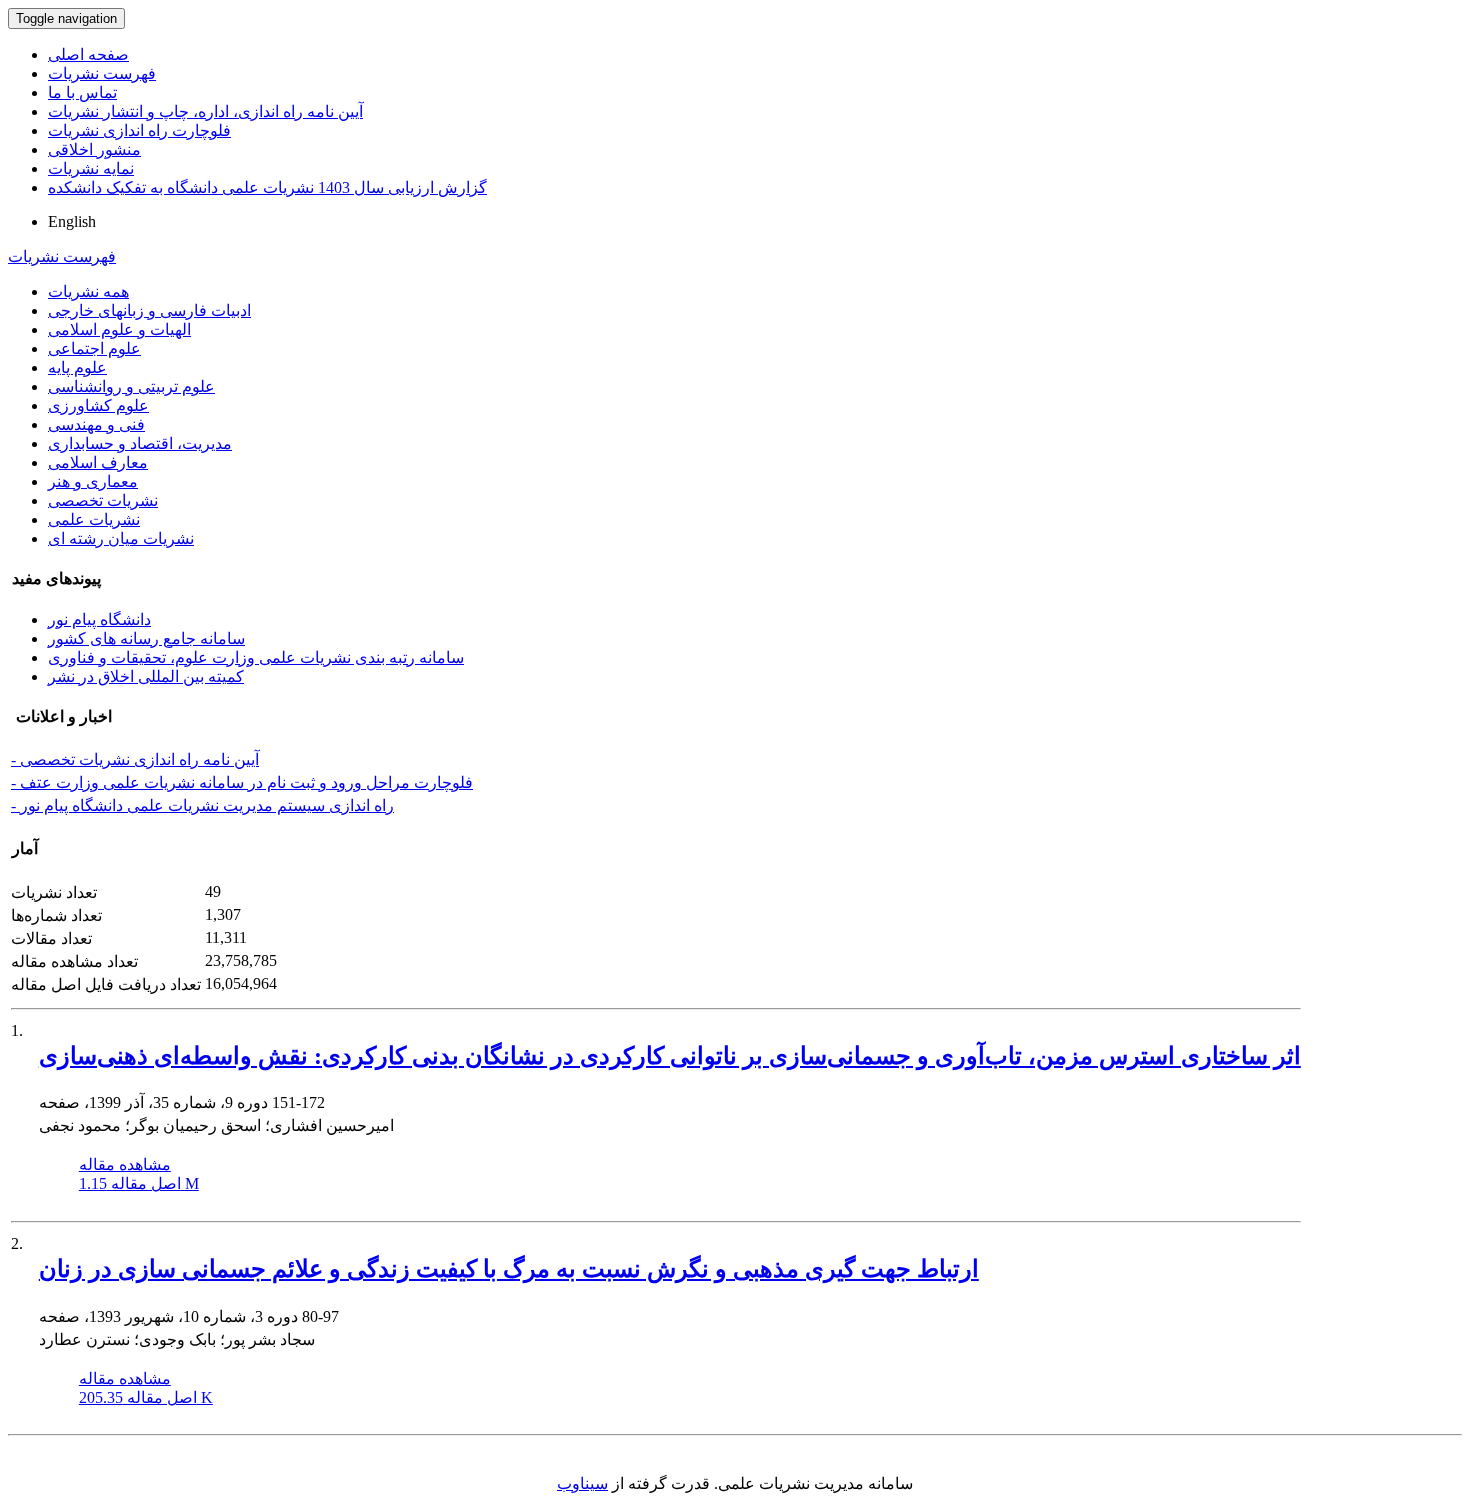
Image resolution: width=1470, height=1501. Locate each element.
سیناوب (582, 1483)
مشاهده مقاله (125, 1164)
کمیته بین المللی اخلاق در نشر (146, 676)
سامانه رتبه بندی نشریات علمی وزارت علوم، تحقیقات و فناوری (256, 657)
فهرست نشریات (102, 73)
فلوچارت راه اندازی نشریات (139, 130)
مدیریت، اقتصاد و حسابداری (140, 443)
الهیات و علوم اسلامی (119, 329)
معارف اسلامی (98, 462)
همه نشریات (88, 291)
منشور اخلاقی (94, 149)
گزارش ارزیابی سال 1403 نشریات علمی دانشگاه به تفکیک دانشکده (267, 187)
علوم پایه (77, 367)
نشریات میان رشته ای (121, 538)
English (72, 221)
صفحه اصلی (88, 54)
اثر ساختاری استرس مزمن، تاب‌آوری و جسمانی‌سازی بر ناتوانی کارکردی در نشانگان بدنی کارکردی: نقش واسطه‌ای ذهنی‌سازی (670, 1056)
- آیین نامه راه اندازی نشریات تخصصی (135, 759)
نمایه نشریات (91, 168)
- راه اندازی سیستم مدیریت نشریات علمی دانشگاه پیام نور (202, 805)
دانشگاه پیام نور (99, 619)
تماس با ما (82, 92)
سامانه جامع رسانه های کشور (146, 638)
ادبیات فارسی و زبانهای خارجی (149, 310)
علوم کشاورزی (98, 405)
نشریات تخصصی (103, 500)
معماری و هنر (93, 481)
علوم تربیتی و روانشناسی (131, 386)
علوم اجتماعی (94, 348)
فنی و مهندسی (96, 424)
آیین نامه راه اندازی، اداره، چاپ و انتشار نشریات (205, 111)
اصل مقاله (139, 1183)
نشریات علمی (94, 519)
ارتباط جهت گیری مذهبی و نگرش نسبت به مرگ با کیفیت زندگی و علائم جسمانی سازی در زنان (509, 1269)
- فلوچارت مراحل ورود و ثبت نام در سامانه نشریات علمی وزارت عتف (242, 782)
